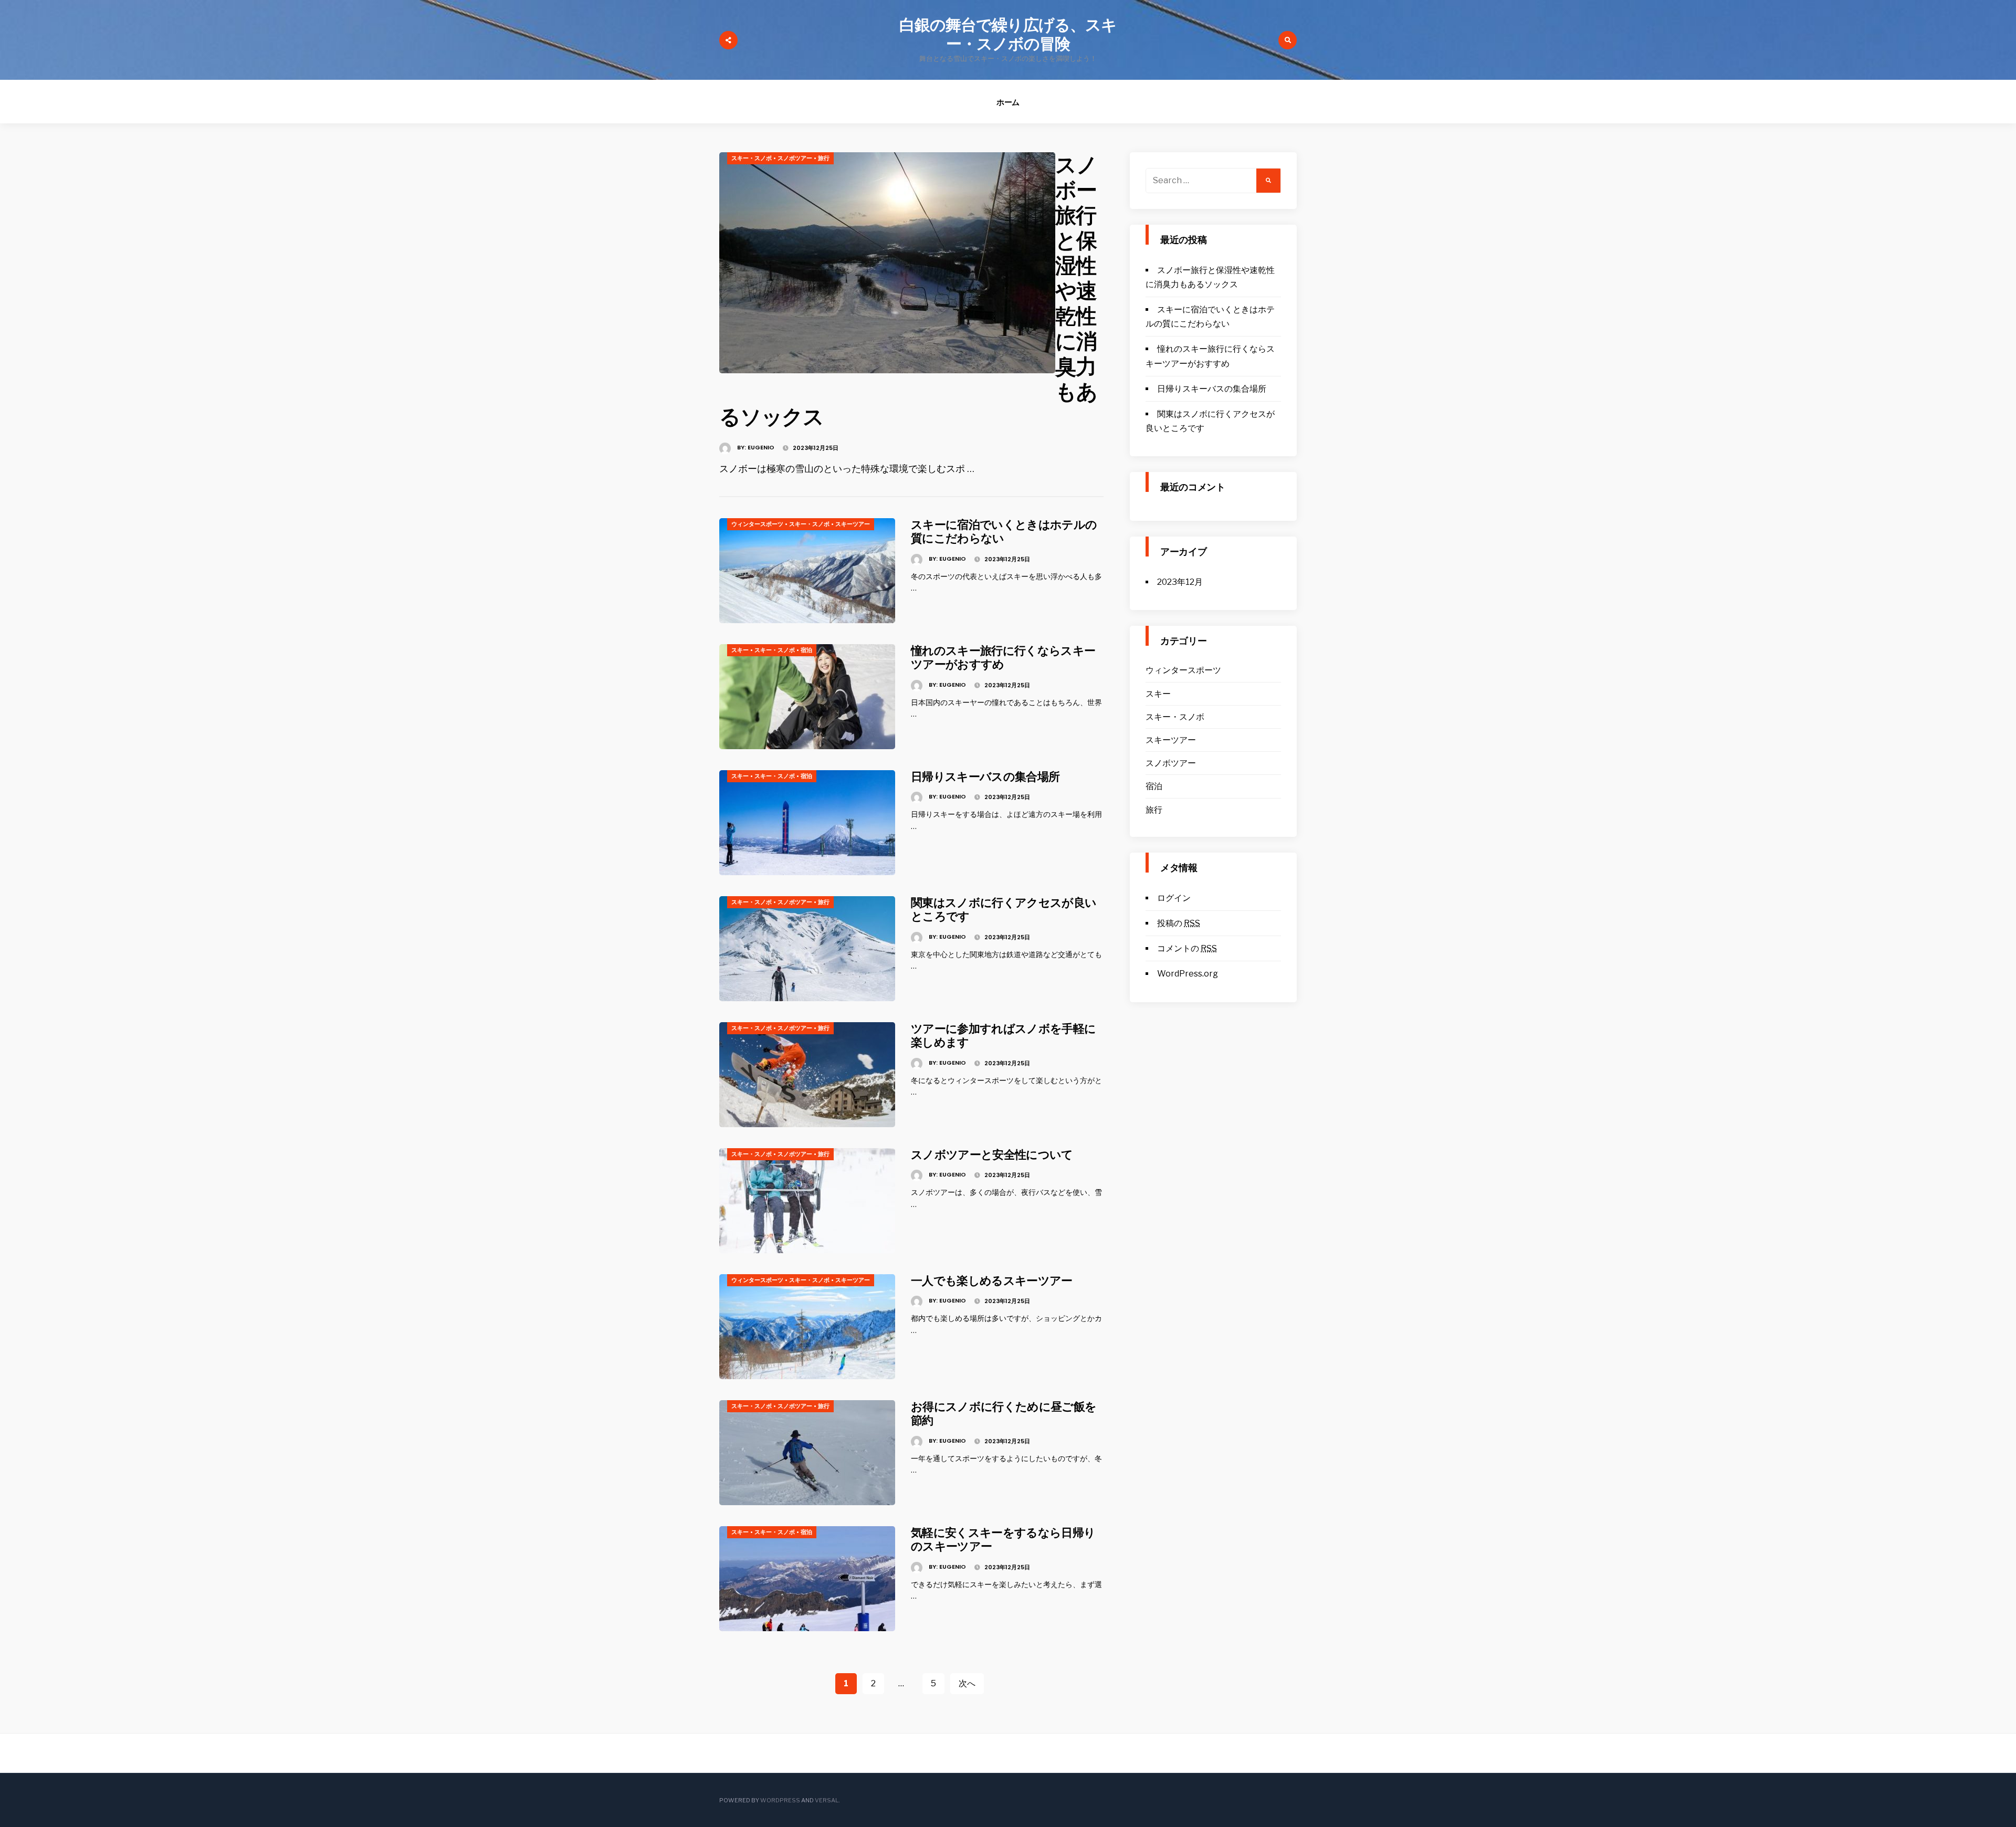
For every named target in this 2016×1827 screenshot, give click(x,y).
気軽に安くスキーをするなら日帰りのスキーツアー (1003, 1540)
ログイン (1174, 898)
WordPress (780, 1800)
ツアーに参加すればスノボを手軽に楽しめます (1003, 1036)
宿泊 (806, 650)
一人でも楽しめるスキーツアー (992, 1281)
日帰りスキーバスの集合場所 (985, 777)
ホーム (1008, 102)
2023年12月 (1180, 582)
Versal (827, 1800)
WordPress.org (1188, 974)
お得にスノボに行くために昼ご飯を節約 (1004, 1414)
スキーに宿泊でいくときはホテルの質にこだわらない (1004, 532)
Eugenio (761, 447)
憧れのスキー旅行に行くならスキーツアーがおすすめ (1003, 658)
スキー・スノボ (752, 158)
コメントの (1187, 948)
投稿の (1179, 923)
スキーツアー (853, 524)
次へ (967, 1683)
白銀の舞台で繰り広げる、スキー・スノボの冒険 (1008, 34)
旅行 (824, 158)
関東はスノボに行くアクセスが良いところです (1004, 910)
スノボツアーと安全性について (992, 1155)
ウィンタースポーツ (757, 524)
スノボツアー (795, 158)
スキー (740, 650)
